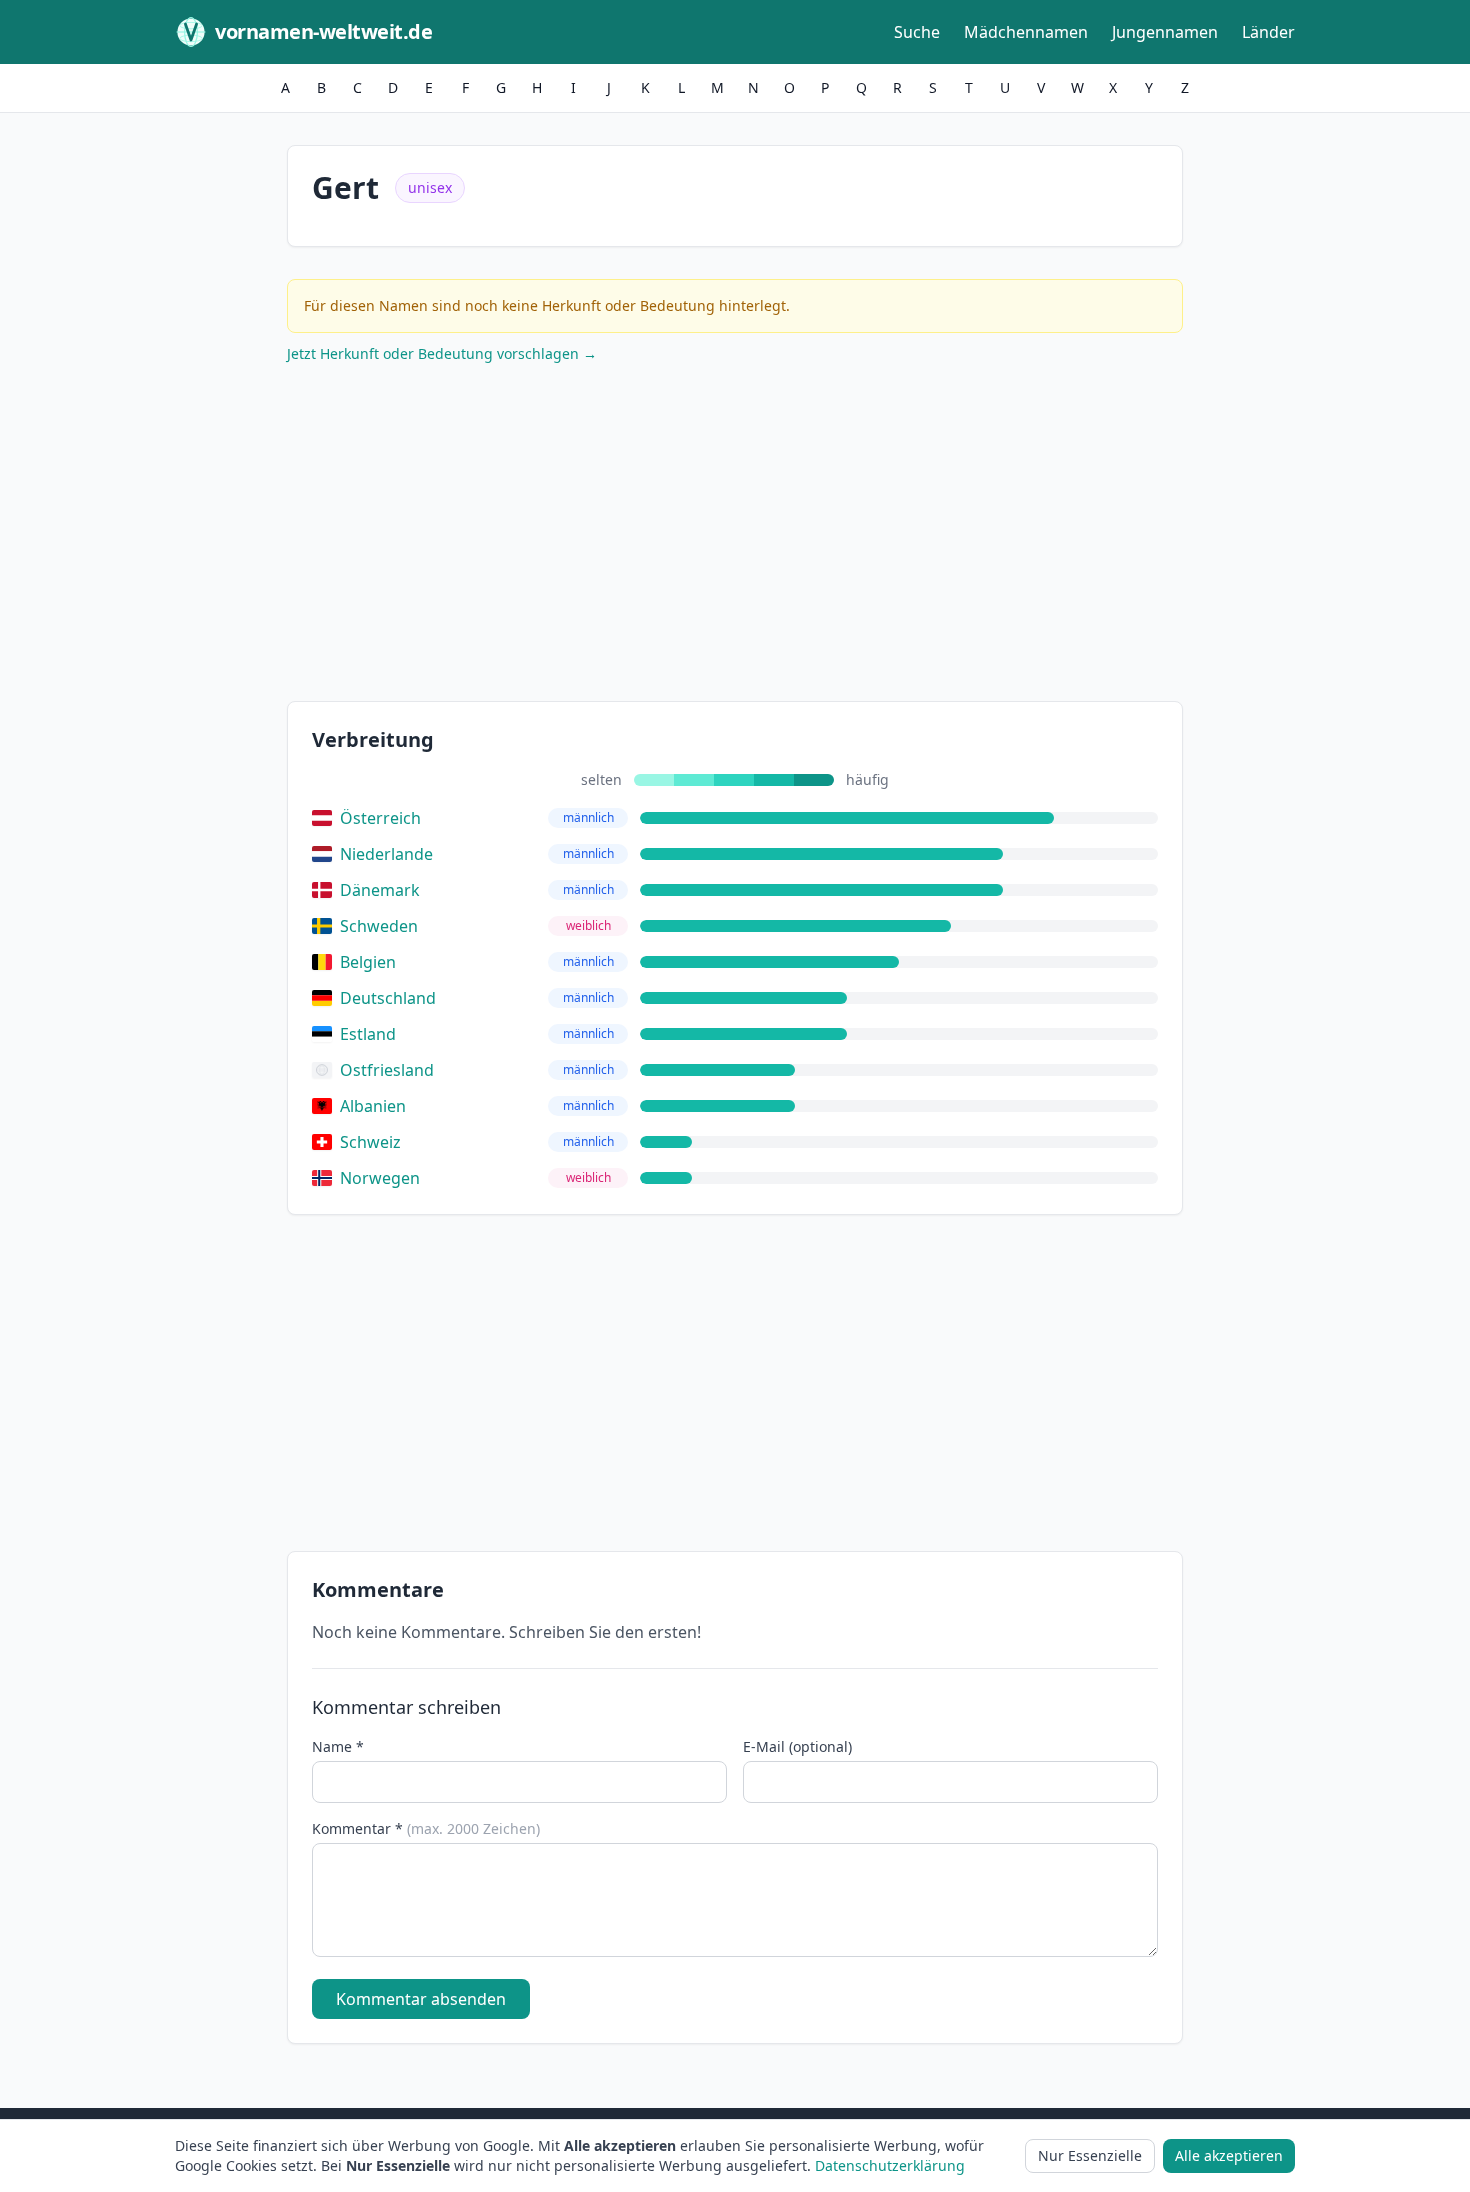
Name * (338, 1746)
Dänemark (380, 890)
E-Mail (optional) (797, 1746)
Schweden (379, 926)
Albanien (373, 1106)
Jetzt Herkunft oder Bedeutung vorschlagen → (442, 353)
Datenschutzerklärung (890, 2165)
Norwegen (380, 1178)
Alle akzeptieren (1229, 2155)
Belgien (368, 962)
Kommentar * (426, 1828)
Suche (917, 32)
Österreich (380, 818)
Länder (1268, 32)
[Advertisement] (735, 537)
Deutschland (388, 998)
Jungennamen (1165, 32)
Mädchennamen (1026, 32)
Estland (368, 1034)
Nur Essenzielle (1090, 2155)
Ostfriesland (387, 1070)
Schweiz (370, 1142)
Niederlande (386, 854)
